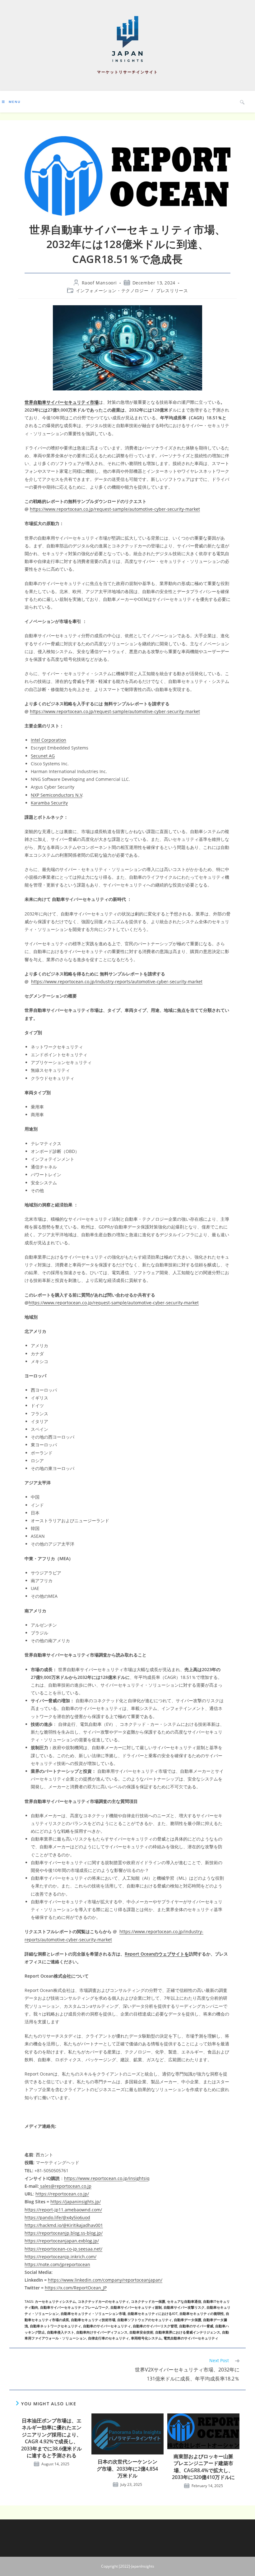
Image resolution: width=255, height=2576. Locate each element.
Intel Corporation (49, 740)
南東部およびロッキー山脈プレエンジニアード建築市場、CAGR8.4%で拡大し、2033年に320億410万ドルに (203, 2467)
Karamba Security (49, 803)
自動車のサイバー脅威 (196, 2326)
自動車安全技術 (141, 2332)
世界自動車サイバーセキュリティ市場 (62, 402)
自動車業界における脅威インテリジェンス (188, 2332)
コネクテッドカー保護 (148, 2301)
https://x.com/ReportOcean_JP (76, 2288)
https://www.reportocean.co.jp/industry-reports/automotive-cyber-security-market (117, 982)
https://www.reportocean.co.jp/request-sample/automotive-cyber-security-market (115, 509)
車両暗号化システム (146, 2338)
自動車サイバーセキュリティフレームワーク (74, 2307)
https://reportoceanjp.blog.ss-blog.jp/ (64, 2233)
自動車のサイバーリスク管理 (155, 2326)
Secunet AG (43, 756)
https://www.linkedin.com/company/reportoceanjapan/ (105, 2280)
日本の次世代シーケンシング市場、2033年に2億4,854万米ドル (127, 2469)
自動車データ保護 (188, 2320)
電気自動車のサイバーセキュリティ (191, 2338)
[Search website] (242, 102)
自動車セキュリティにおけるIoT (153, 2313)
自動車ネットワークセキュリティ (56, 2326)
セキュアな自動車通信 (184, 2301)
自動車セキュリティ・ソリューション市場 (93, 2313)
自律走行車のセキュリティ (109, 2338)
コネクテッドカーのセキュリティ (103, 2301)
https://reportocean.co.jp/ (62, 2194)
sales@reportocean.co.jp (65, 2186)
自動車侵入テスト (61, 2332)
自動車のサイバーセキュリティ (107, 2326)
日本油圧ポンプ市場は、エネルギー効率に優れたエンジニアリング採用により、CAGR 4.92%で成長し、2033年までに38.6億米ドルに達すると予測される (51, 2438)
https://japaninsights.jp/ (76, 2202)
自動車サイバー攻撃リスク (184, 2307)
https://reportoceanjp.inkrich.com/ (60, 2257)
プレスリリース (172, 290)
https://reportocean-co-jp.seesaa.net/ (63, 2249)
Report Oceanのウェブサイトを (157, 1954)
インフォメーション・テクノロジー (112, 290)
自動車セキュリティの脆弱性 (202, 2313)
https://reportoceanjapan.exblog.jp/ (62, 2241)
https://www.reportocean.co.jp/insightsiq (107, 2178)
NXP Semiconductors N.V (56, 795)
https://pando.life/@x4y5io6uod (57, 2217)
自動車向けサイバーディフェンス (102, 2332)
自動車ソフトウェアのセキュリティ (145, 2320)
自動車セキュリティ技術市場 (93, 2320)
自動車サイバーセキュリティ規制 (136, 2307)
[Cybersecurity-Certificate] (127, 348)
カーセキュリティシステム (55, 2301)
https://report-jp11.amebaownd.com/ (63, 2210)
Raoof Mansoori (99, 283)
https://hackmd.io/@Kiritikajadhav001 (64, 2225)
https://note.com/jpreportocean (57, 2264)
